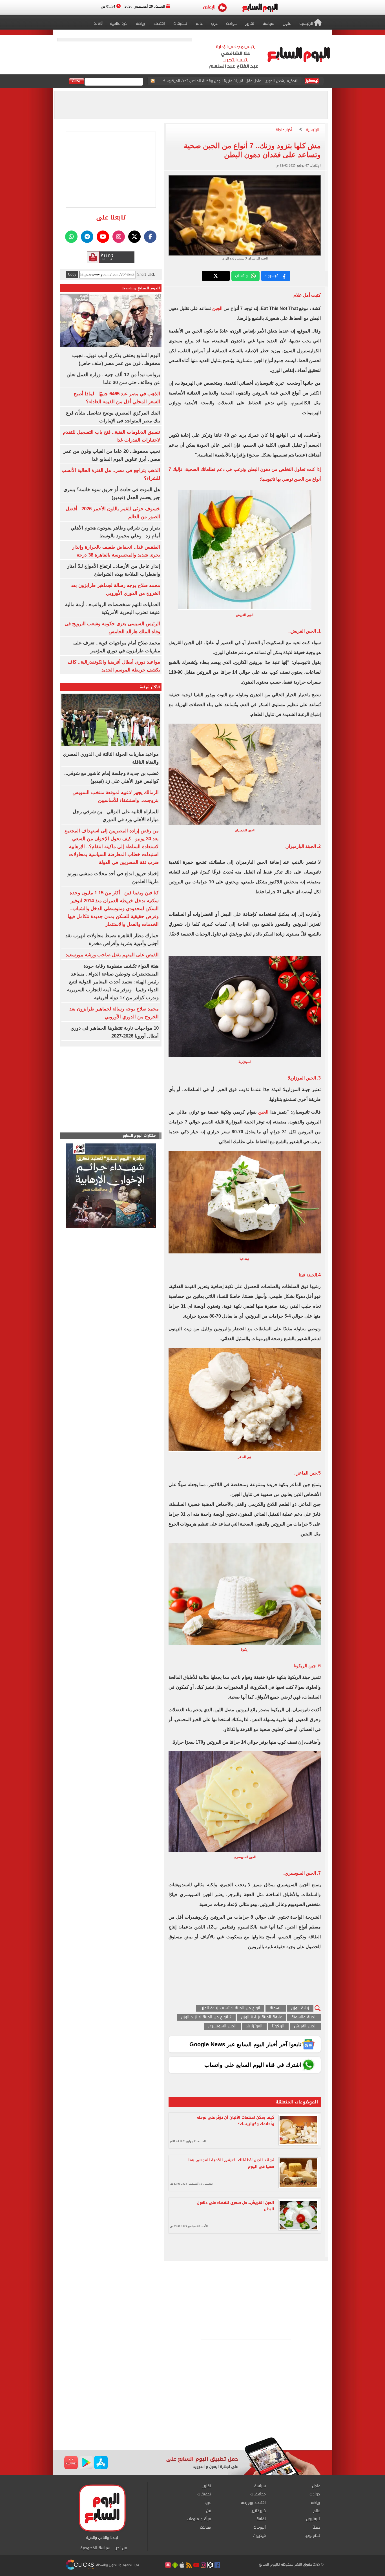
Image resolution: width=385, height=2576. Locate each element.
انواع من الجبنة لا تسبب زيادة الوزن (230, 2008)
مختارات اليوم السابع (139, 1136)
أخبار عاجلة (284, 130)
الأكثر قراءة (150, 687)
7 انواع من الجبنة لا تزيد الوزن (206, 2017)
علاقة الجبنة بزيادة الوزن (261, 2017)
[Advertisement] (193, 2392)
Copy (72, 274)
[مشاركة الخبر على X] (216, 276)
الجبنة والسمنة (304, 2017)
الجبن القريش (305, 2026)
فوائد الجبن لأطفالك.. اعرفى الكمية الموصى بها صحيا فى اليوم (231, 2163)
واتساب (241, 276)
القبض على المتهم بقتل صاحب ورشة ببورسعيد (112, 955)
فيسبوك (271, 276)
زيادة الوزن (300, 2008)
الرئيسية (313, 130)
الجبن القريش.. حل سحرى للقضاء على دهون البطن (235, 2206)
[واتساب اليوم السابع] (71, 237)
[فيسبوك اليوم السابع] (150, 237)
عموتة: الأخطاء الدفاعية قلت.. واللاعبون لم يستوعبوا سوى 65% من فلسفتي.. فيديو (231, 84)
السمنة (276, 2008)
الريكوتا (278, 2026)
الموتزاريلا (254, 2026)
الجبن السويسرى (222, 2026)
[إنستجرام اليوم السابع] (119, 237)
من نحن (121, 2548)
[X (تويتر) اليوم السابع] (134, 237)
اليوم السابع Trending (141, 288)
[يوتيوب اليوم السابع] (103, 237)
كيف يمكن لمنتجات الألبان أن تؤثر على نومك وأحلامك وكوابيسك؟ (236, 2121)
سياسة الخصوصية (95, 2548)
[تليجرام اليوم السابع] (87, 237)
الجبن (218, 308)
